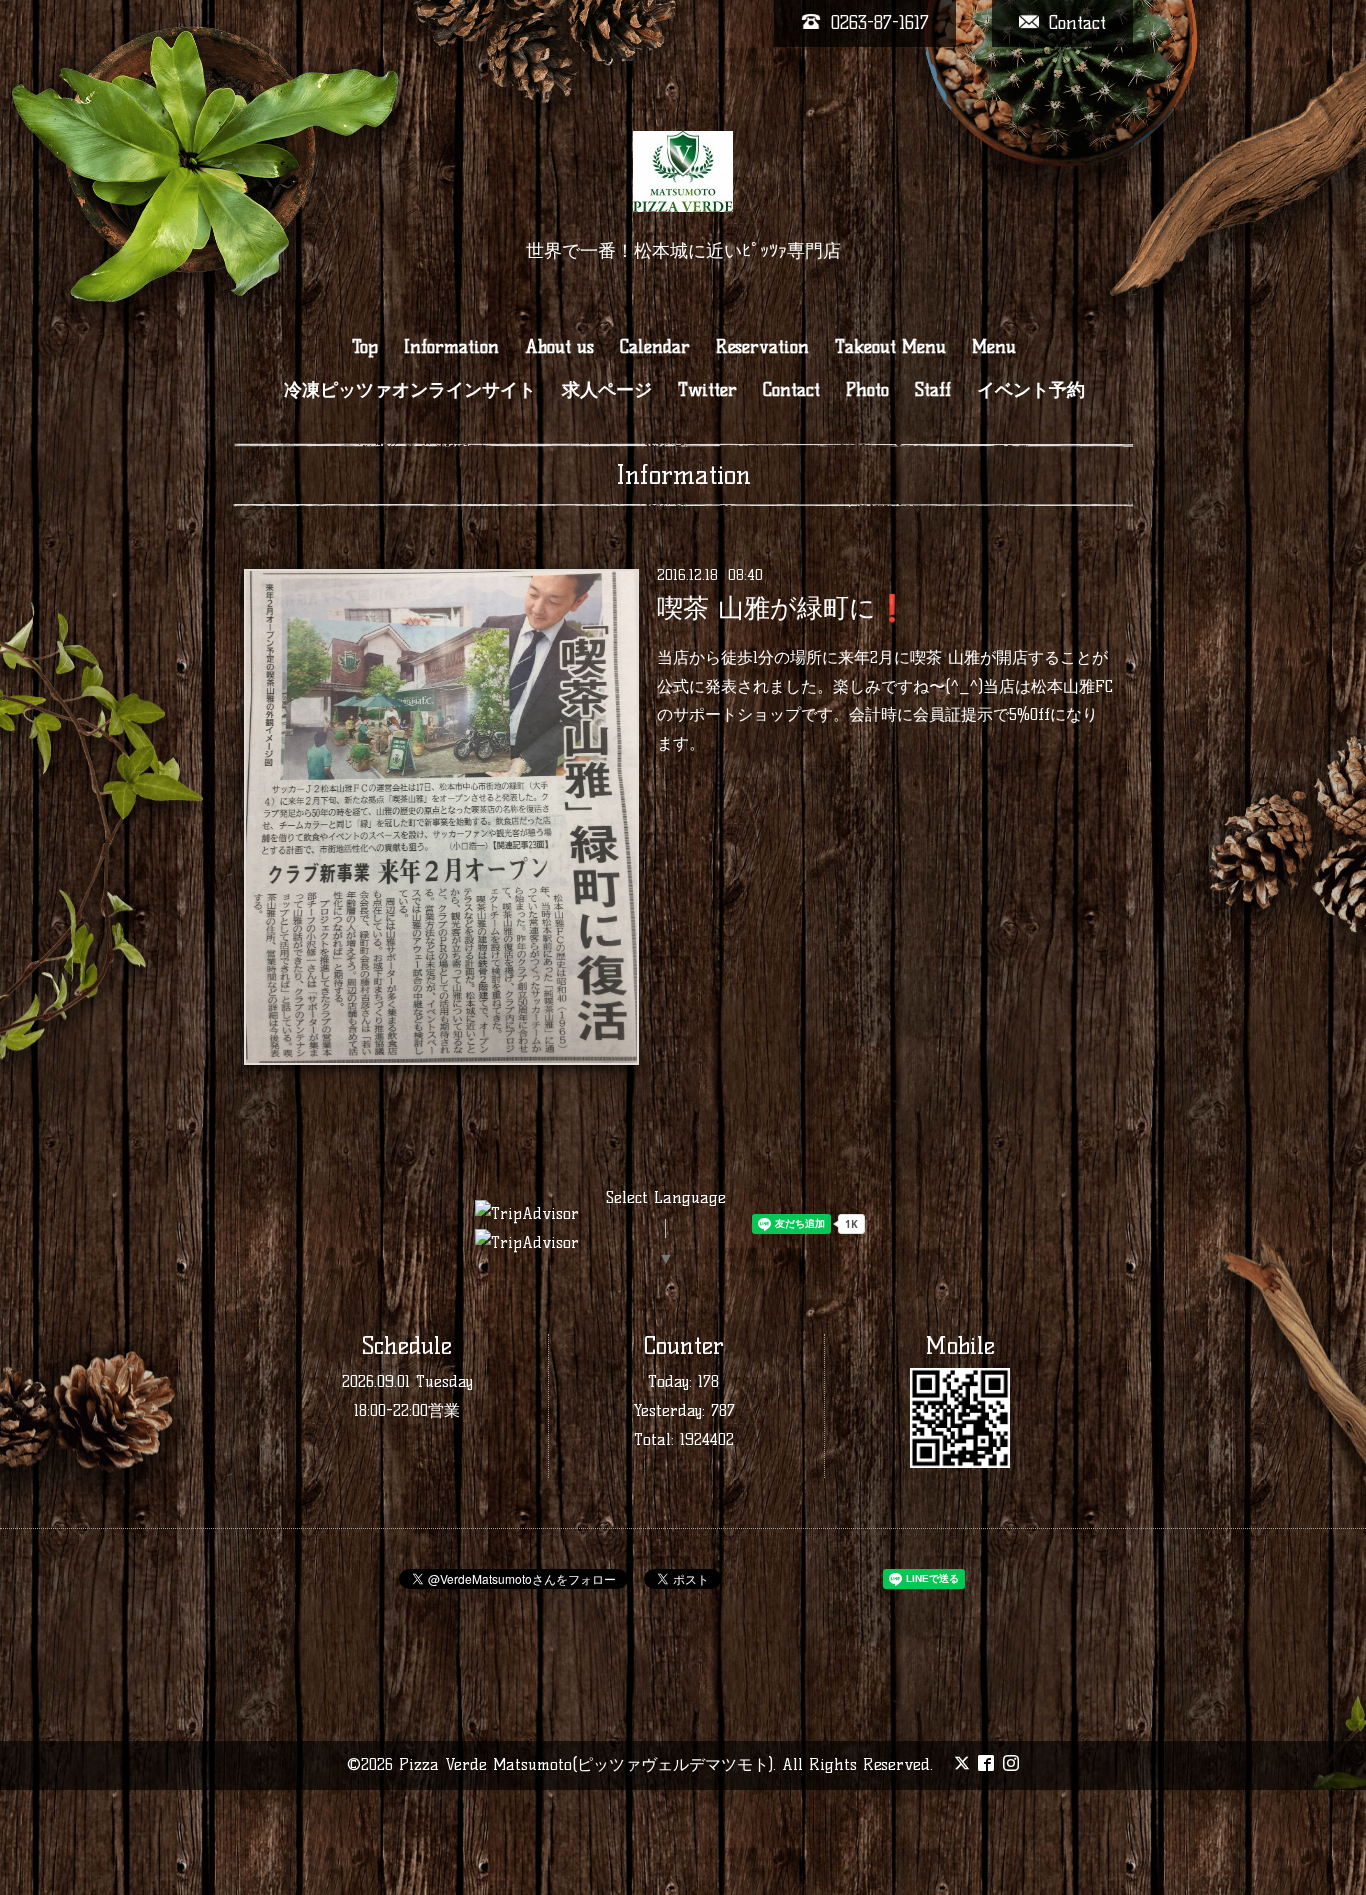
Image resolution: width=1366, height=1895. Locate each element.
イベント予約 (1031, 390)
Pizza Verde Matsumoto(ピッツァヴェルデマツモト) (586, 1764)
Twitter (707, 390)
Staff (933, 390)
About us (559, 347)
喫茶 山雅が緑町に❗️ (782, 608)
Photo (867, 390)
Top (365, 347)
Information (451, 347)
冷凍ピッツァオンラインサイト (410, 390)
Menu (994, 347)
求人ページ (607, 390)
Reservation (762, 347)
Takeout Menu (890, 347)
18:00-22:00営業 (407, 1410)
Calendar (655, 347)
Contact (791, 390)
